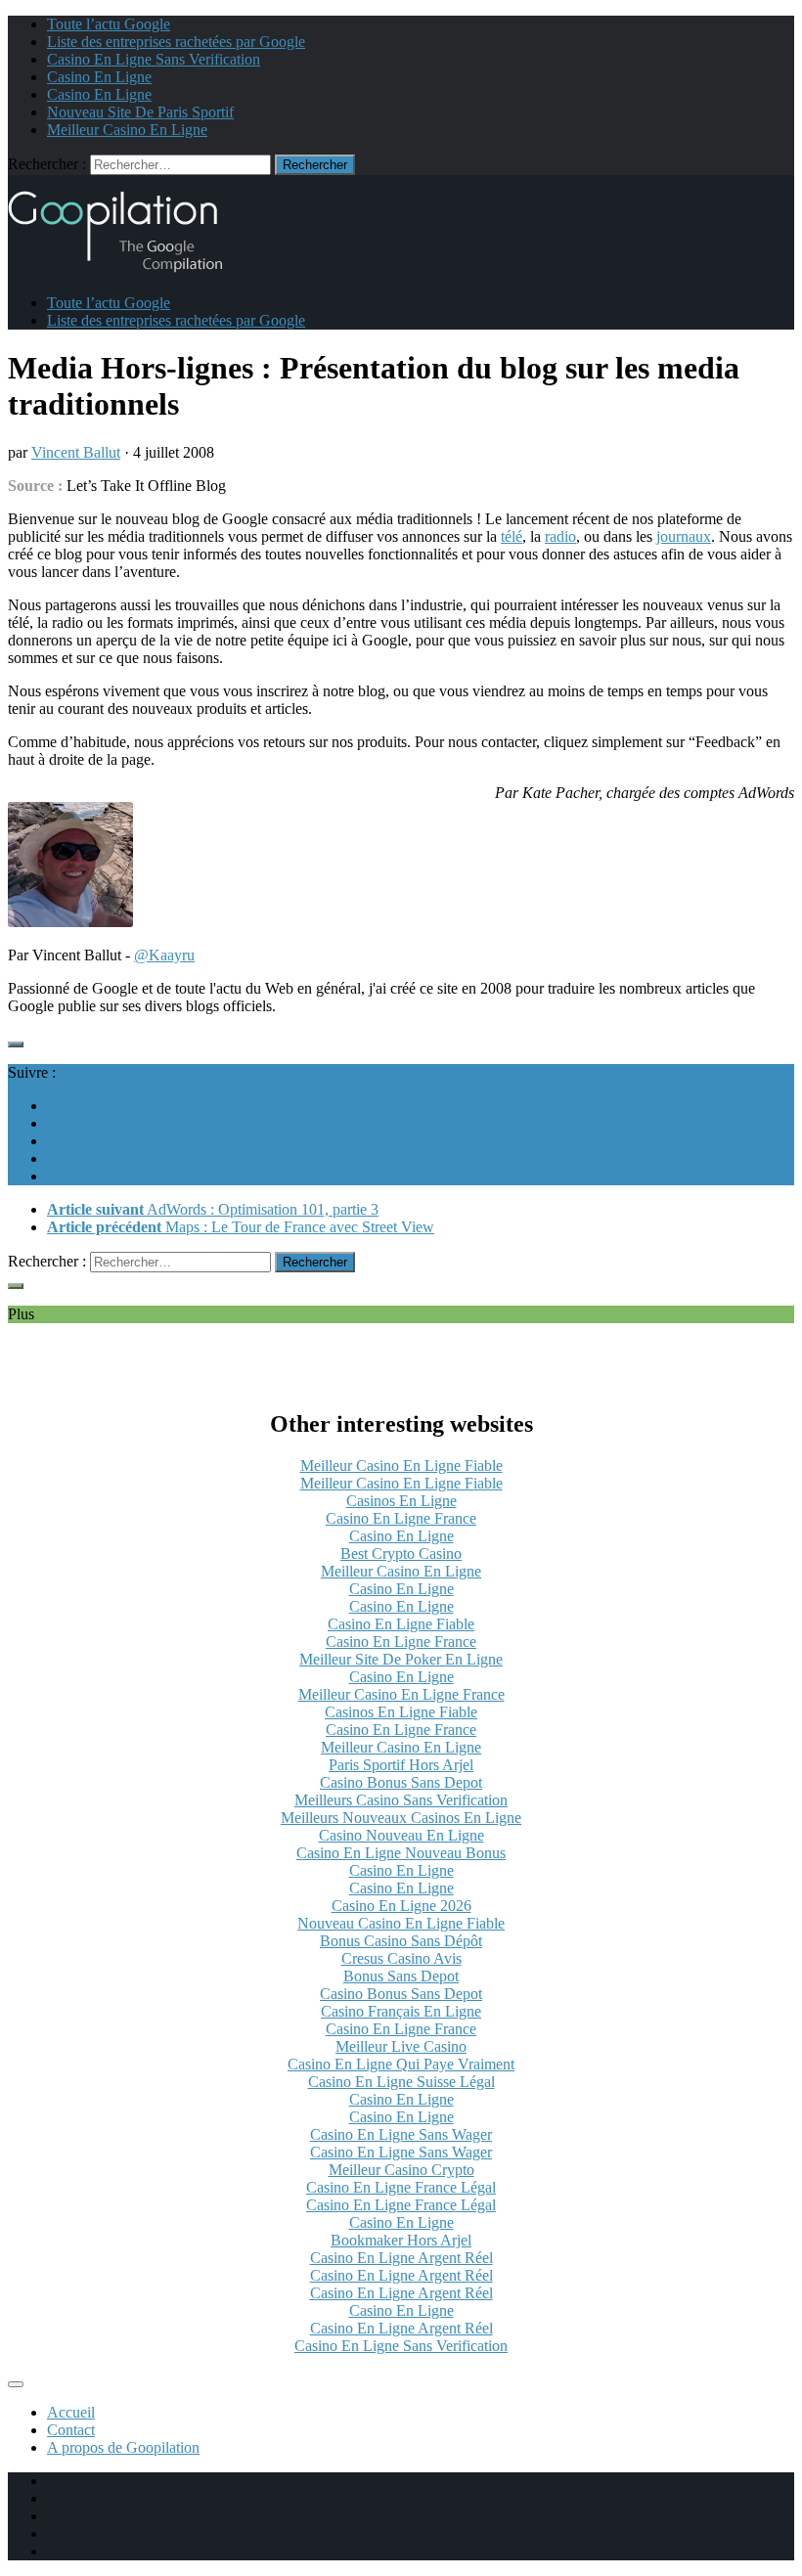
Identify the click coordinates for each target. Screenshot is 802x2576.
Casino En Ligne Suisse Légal (401, 2082)
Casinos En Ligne (401, 1501)
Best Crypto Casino (401, 1554)
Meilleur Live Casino (401, 2046)
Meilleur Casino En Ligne (127, 130)
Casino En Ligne (99, 77)
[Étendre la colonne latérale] (16, 1044)
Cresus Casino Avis (401, 1958)
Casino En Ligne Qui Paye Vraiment (401, 2064)
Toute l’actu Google (109, 24)
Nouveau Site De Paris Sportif (140, 112)
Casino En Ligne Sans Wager (401, 2134)
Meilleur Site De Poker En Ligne (401, 1659)
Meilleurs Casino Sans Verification (401, 1800)
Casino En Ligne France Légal (401, 2187)
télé (512, 536)
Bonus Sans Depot (401, 1976)
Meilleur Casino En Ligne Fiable (401, 1466)
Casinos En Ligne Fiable (401, 1712)
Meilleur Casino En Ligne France (401, 1694)
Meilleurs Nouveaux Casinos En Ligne (401, 1818)
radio (560, 536)
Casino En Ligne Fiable (401, 1624)
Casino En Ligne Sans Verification (154, 59)
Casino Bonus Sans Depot (401, 1782)
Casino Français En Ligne (401, 2011)
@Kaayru (164, 955)
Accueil (71, 2412)
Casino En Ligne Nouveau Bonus (401, 1853)
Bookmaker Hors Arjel (401, 2240)
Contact (71, 2430)
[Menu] (16, 2384)
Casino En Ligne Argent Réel (401, 2258)
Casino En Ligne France (401, 1518)
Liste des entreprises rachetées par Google (176, 42)
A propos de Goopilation (123, 2447)
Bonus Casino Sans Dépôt (401, 1941)
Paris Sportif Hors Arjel (401, 1765)
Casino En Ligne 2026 (401, 1906)
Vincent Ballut (76, 452)
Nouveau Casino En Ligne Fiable (401, 1923)
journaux (684, 536)
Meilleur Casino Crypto (401, 2170)
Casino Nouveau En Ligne (401, 1835)
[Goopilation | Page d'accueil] (127, 269)
